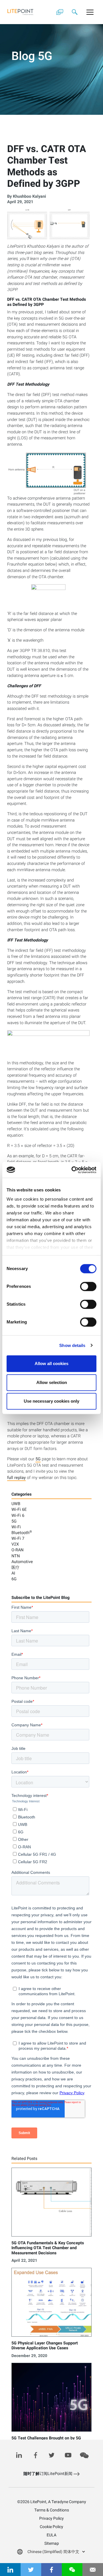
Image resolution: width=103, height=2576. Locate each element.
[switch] (88, 1286)
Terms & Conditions (52, 2510)
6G (14, 1579)
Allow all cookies (51, 1363)
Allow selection (52, 1382)
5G (38, 1459)
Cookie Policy (51, 2527)
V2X (15, 1544)
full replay (16, 1478)
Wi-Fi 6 (18, 1516)
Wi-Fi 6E (19, 1510)
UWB (16, 1504)
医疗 (15, 1567)
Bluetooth (22, 1533)
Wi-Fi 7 (18, 1539)
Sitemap (52, 2543)
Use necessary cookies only (51, 1401)
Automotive (22, 1562)
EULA (51, 2535)
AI (13, 1573)
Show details (72, 1345)
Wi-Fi (16, 1527)
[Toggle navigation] (90, 12)
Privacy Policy (51, 2518)
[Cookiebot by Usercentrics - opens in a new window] (73, 1170)
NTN (16, 1556)
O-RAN (17, 1550)
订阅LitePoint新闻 (48, 2474)
